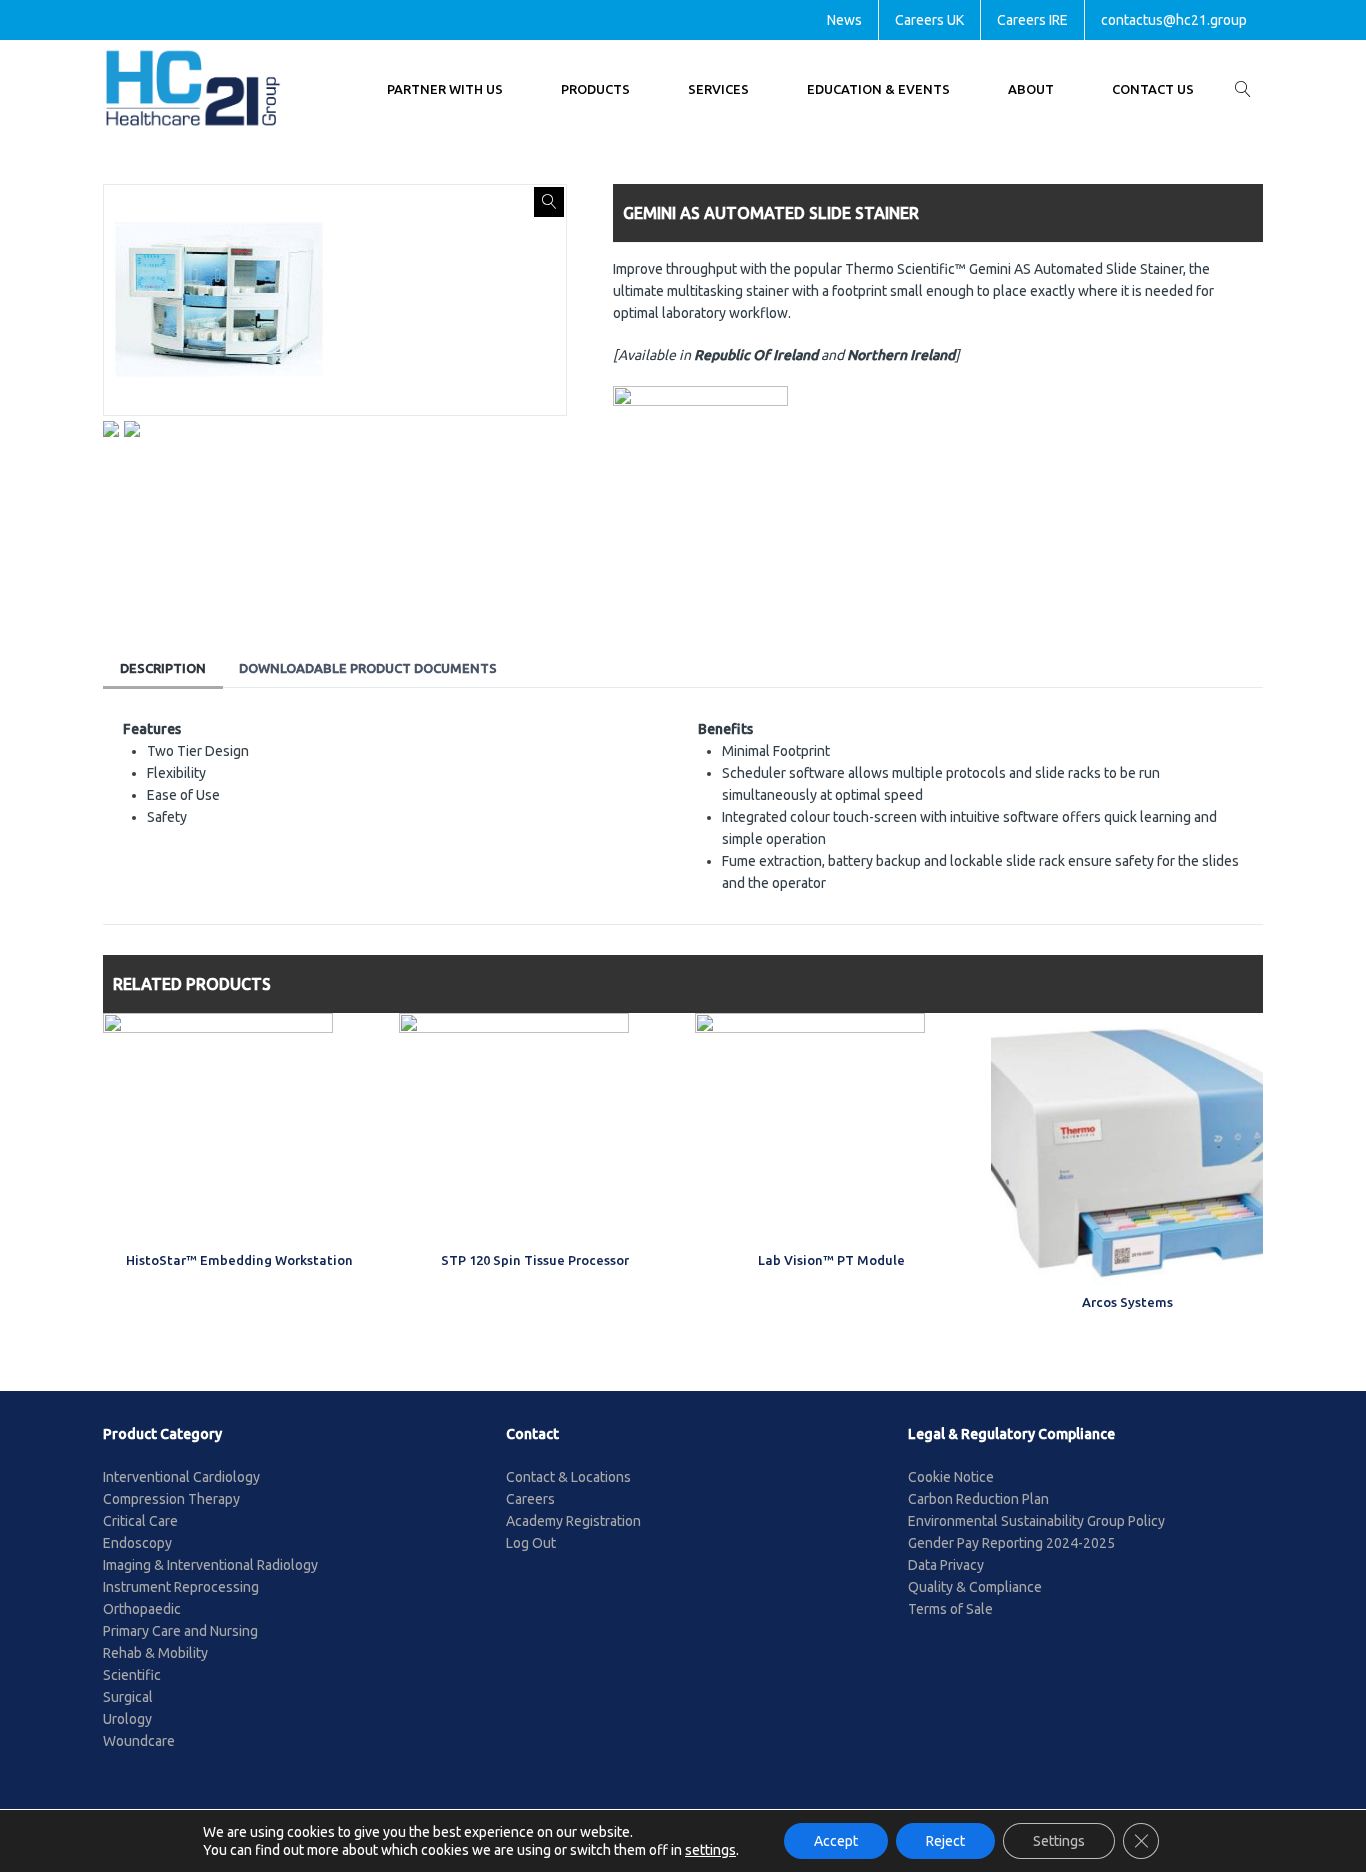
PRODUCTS (595, 89)
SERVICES (718, 89)
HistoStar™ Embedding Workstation (239, 1260)
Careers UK (929, 20)
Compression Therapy (171, 1499)
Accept (836, 1841)
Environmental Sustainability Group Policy (1036, 1521)
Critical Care (140, 1521)
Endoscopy (137, 1543)
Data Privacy (946, 1565)
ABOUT (1031, 89)
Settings (1059, 1841)
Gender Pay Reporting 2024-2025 (1011, 1543)
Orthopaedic (142, 1609)
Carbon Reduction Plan (978, 1499)
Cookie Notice (951, 1477)
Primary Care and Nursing (180, 1631)
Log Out (531, 1543)
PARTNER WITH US (445, 89)
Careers (530, 1499)
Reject (945, 1841)
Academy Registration (573, 1521)
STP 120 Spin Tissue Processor (535, 1260)
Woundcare (139, 1741)
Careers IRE (1032, 20)
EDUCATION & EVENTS (878, 89)
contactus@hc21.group (1174, 20)
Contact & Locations (568, 1477)
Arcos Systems (1127, 1302)
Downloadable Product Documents (368, 668)
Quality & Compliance (975, 1587)
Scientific (132, 1675)
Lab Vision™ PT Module (831, 1260)
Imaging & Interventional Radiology (210, 1565)
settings (710, 1850)
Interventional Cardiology (181, 1477)
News (844, 20)
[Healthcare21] (193, 88)
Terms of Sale (950, 1609)
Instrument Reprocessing (181, 1587)
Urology (127, 1719)
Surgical (128, 1697)
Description (163, 668)
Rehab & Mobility (155, 1653)
